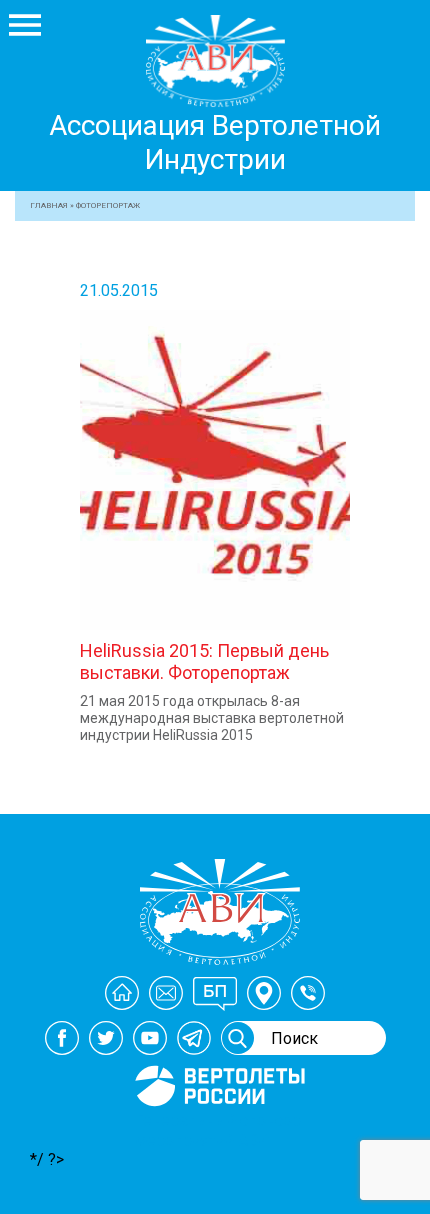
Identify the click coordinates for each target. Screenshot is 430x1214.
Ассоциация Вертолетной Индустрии (215, 142)
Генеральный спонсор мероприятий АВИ (218, 1130)
